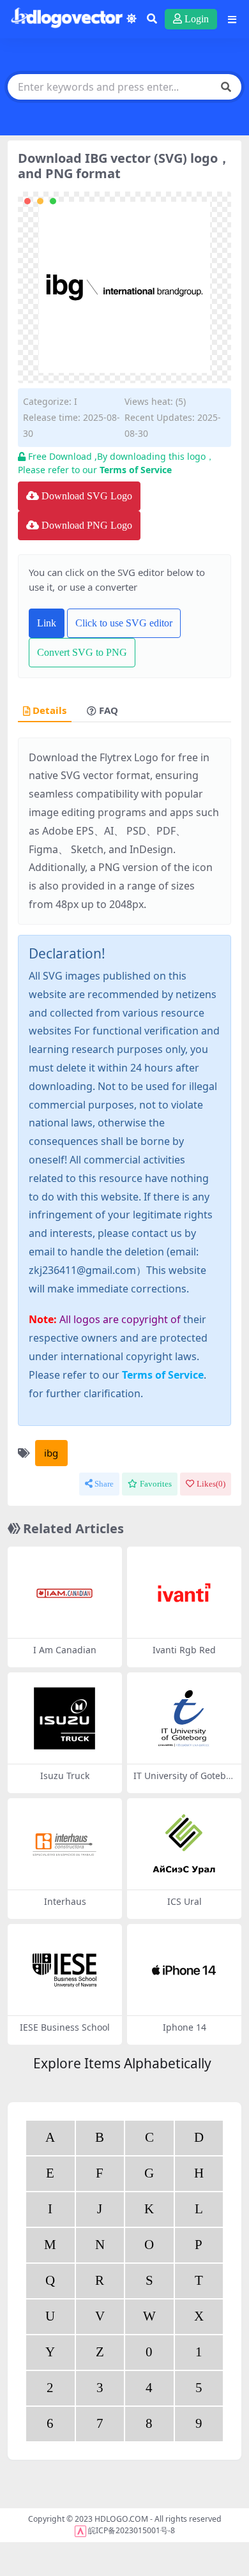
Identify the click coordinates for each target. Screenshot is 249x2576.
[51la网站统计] (80, 2530)
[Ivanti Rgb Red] (184, 1593)
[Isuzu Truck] (64, 1719)
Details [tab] (49, 711)
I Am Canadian (65, 1650)
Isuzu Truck (65, 1776)
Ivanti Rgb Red (184, 1650)
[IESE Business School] (64, 1970)
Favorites (156, 1484)
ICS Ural (185, 1901)
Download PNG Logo (87, 525)
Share (104, 1484)
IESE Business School (65, 2027)
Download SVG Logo (87, 496)
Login (197, 19)
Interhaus (65, 1901)
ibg (51, 1453)
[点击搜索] (226, 87)
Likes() (211, 1484)
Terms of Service (136, 470)
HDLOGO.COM (121, 2519)
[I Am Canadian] (64, 1593)
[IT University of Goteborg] (184, 1719)
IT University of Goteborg (184, 1781)
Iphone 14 (185, 2027)
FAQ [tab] (109, 711)
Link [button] (47, 623)
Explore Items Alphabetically (122, 2063)
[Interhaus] (64, 1845)
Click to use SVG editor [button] (124, 623)
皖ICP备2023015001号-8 (132, 2530)
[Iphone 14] (184, 1970)
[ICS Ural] (184, 1845)
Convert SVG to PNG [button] (82, 652)
